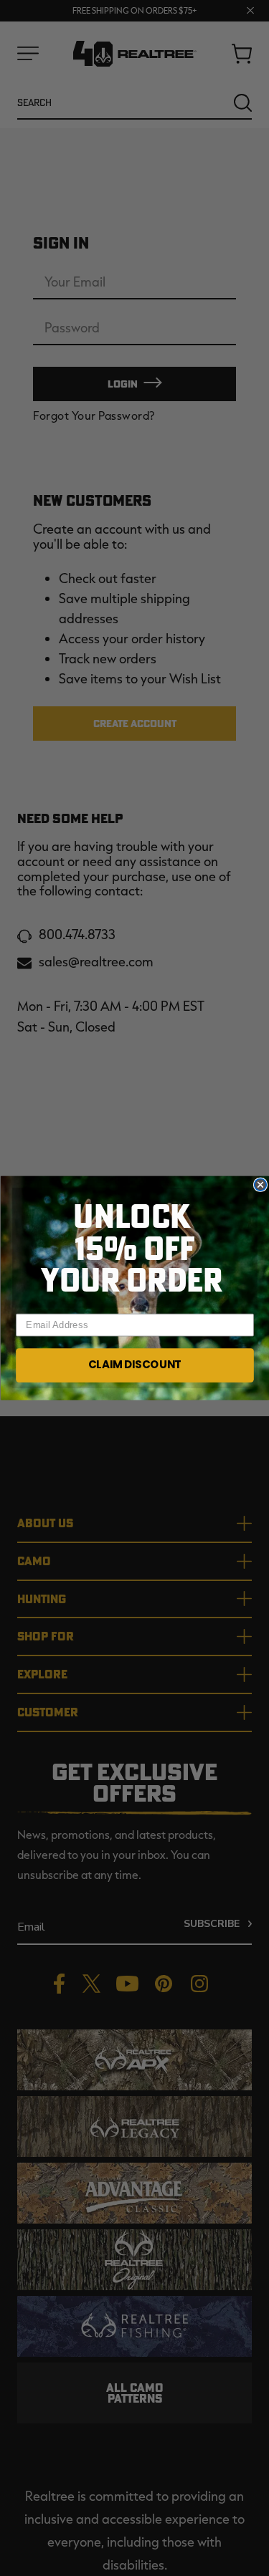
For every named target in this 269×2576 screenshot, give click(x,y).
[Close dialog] (260, 1185)
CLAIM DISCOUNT (134, 1365)
